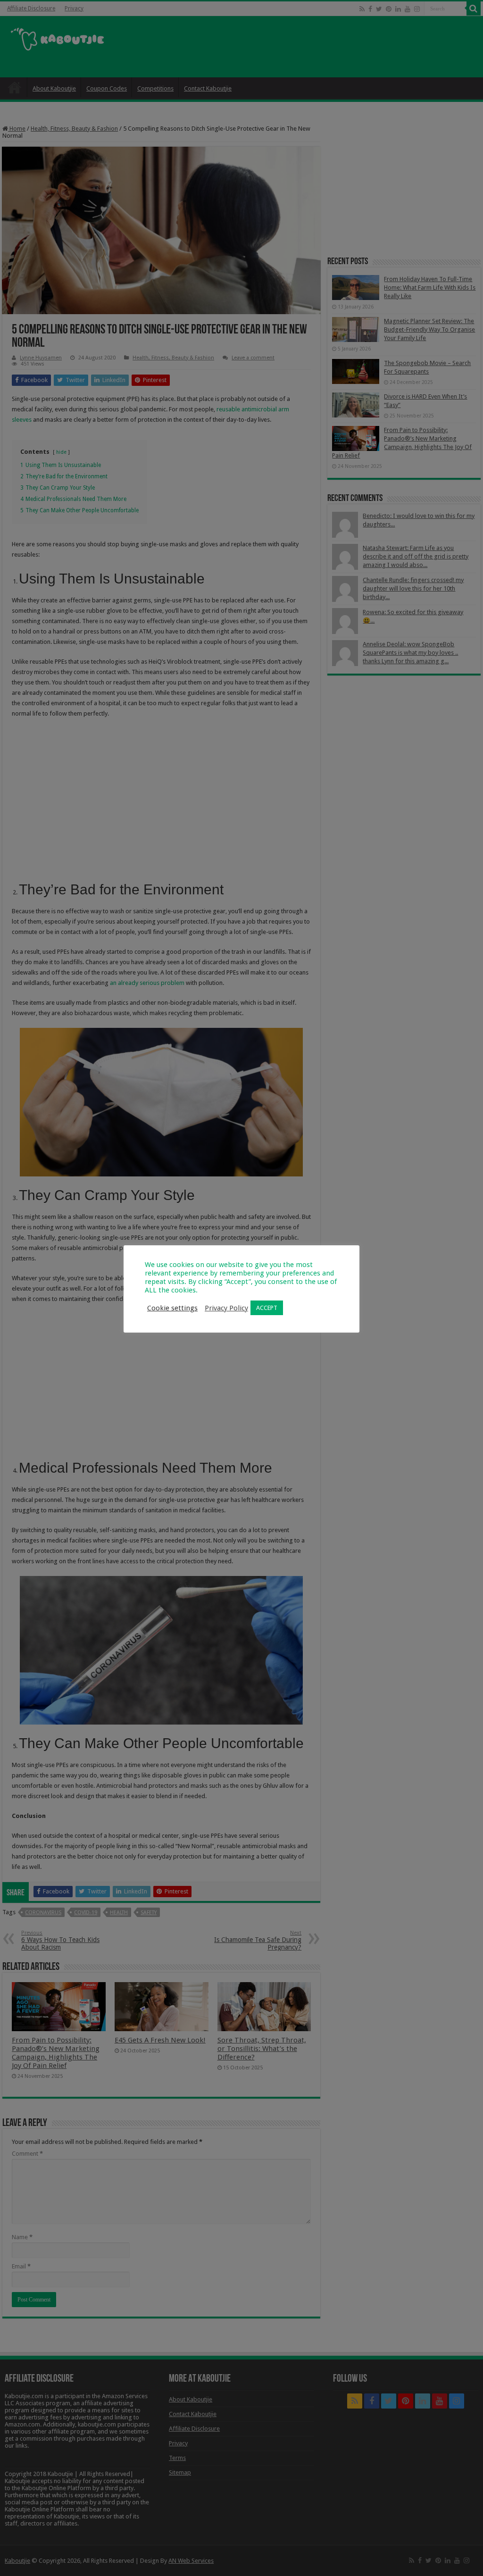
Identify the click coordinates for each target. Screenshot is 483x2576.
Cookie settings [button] (172, 1308)
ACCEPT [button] (267, 1308)
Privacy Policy (226, 1308)
